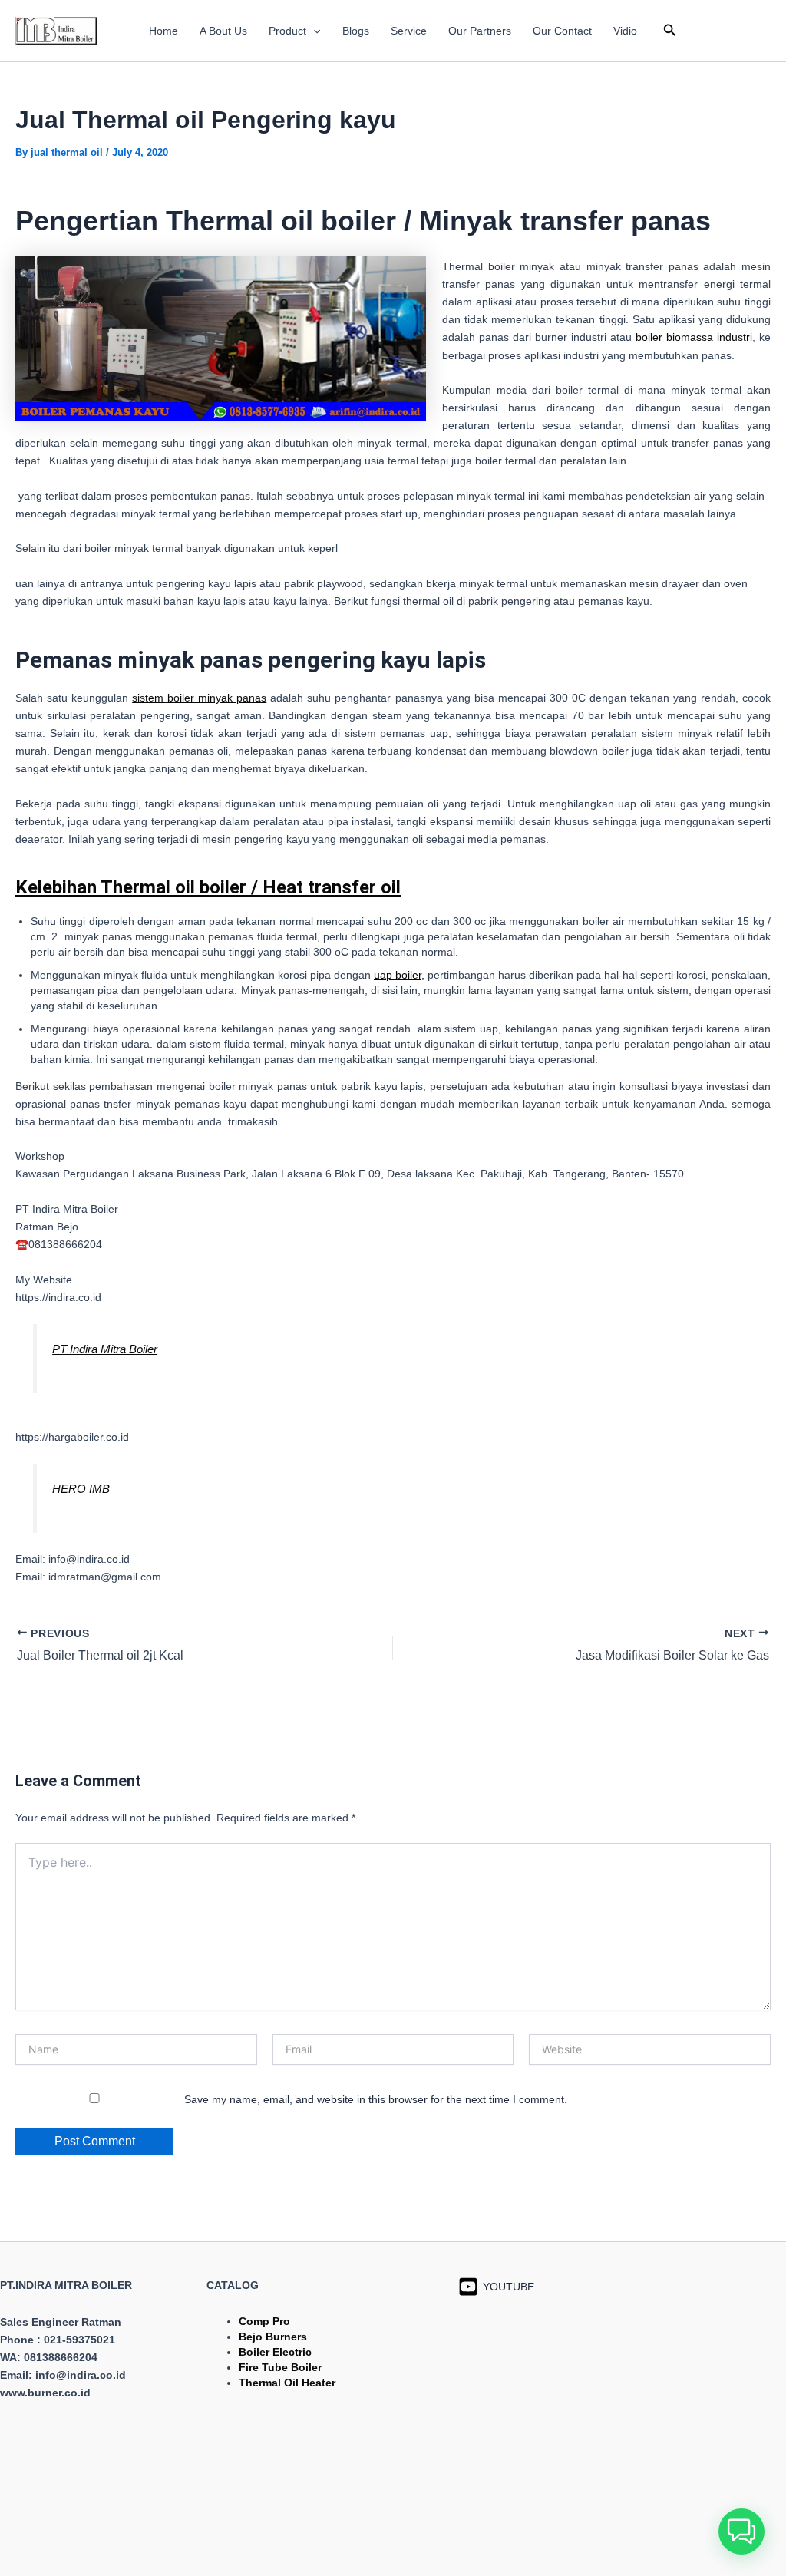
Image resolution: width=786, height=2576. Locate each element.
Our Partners (480, 31)
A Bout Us (223, 31)
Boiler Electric (275, 2352)
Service (409, 31)
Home (163, 31)
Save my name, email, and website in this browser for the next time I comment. (376, 2099)
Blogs (356, 31)
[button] (313, 31)
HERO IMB (81, 1489)
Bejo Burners (273, 2337)
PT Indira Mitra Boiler (105, 1349)
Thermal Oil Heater (287, 2383)
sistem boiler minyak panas (199, 698)
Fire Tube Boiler (280, 2367)
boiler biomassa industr (693, 337)
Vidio (625, 31)
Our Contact (562, 31)
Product (287, 31)
